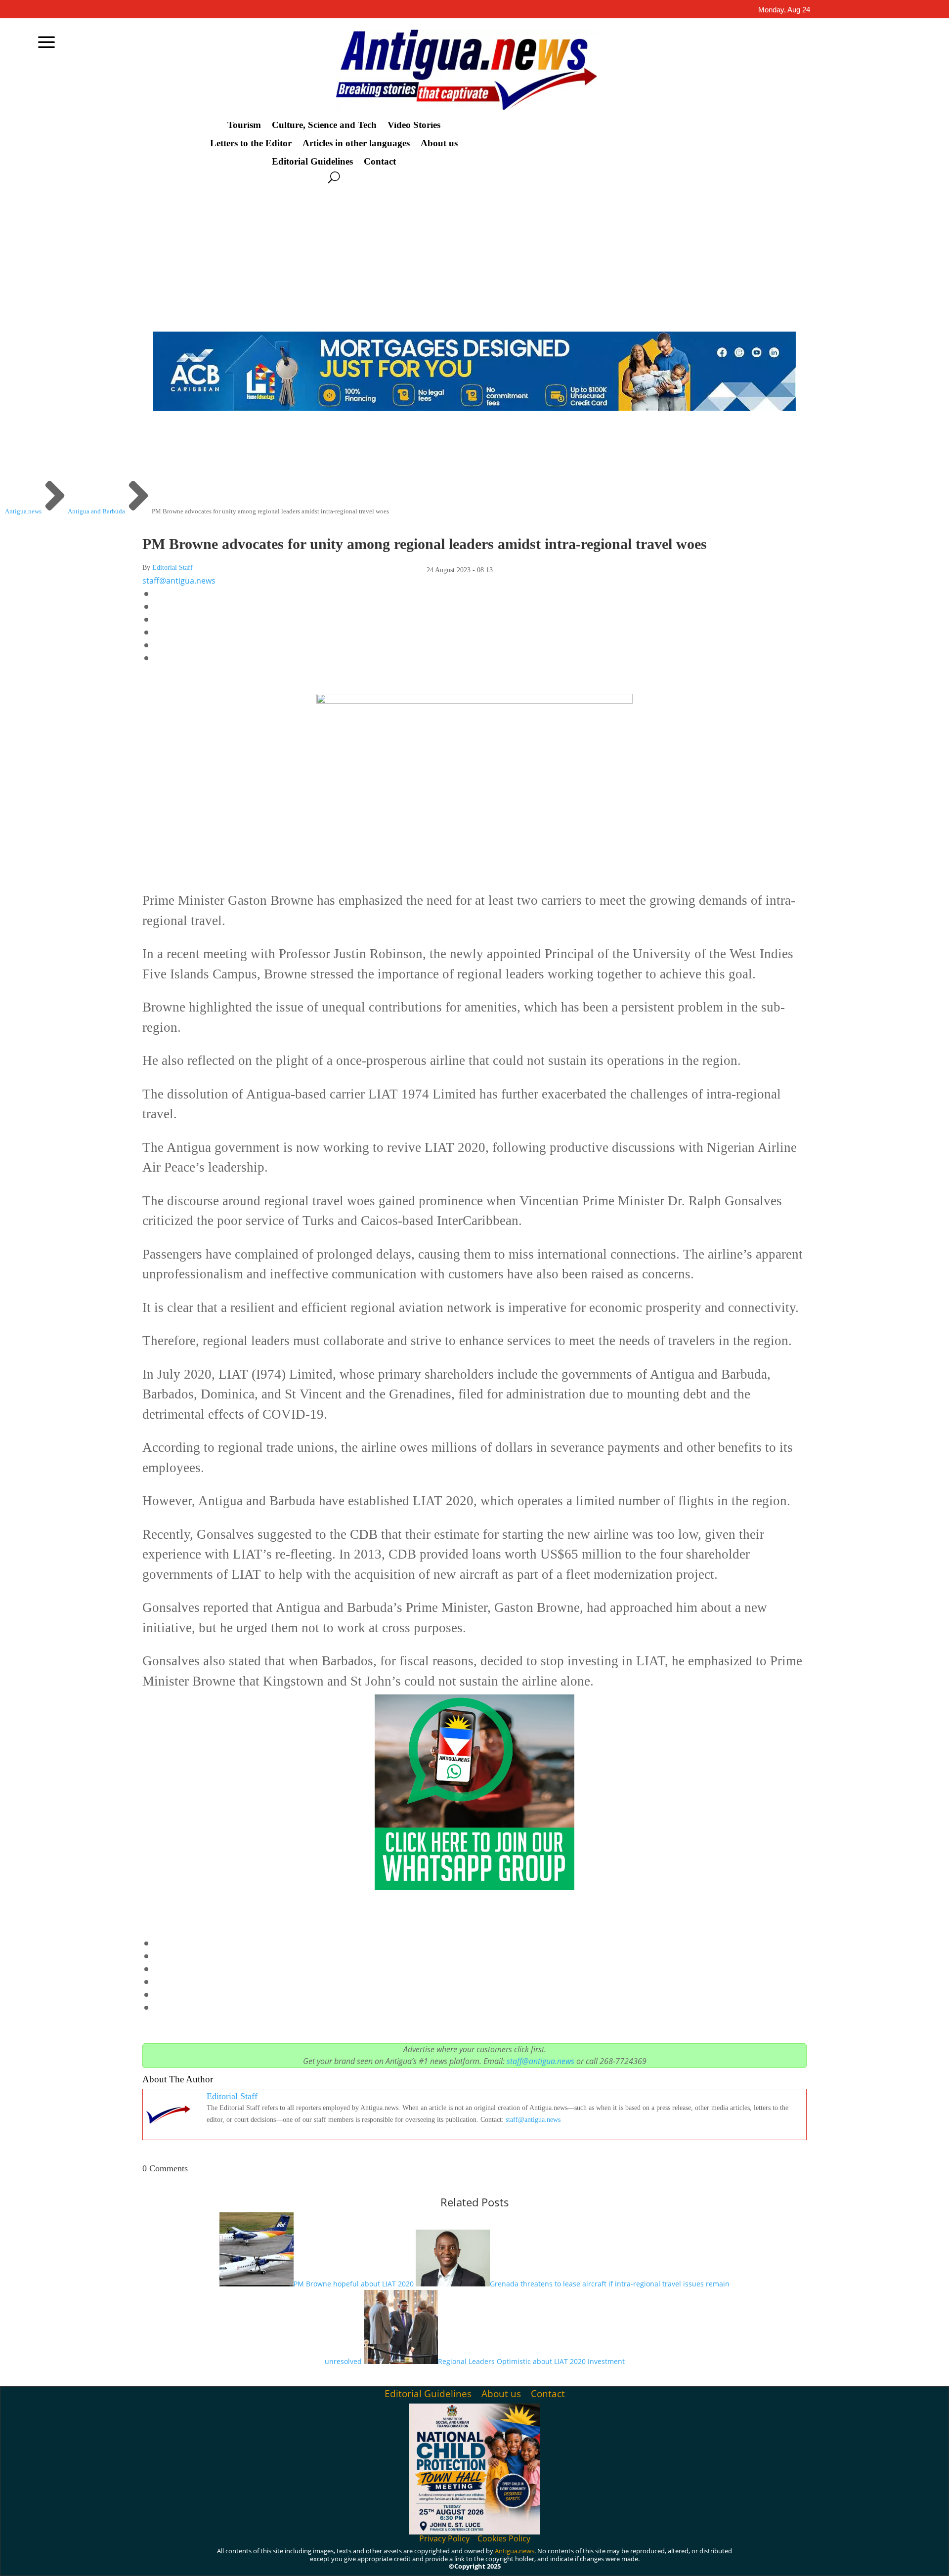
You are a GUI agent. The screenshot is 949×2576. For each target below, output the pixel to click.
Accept (682, 2560)
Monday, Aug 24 (784, 10)
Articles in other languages (356, 143)
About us (439, 143)
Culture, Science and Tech (324, 125)
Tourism (244, 125)
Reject (737, 2560)
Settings (794, 2560)
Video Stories (414, 125)
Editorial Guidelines (312, 162)
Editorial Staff (173, 568)
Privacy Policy (444, 2538)
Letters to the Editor (251, 143)
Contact (380, 162)
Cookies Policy (504, 2538)
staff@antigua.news (179, 581)
